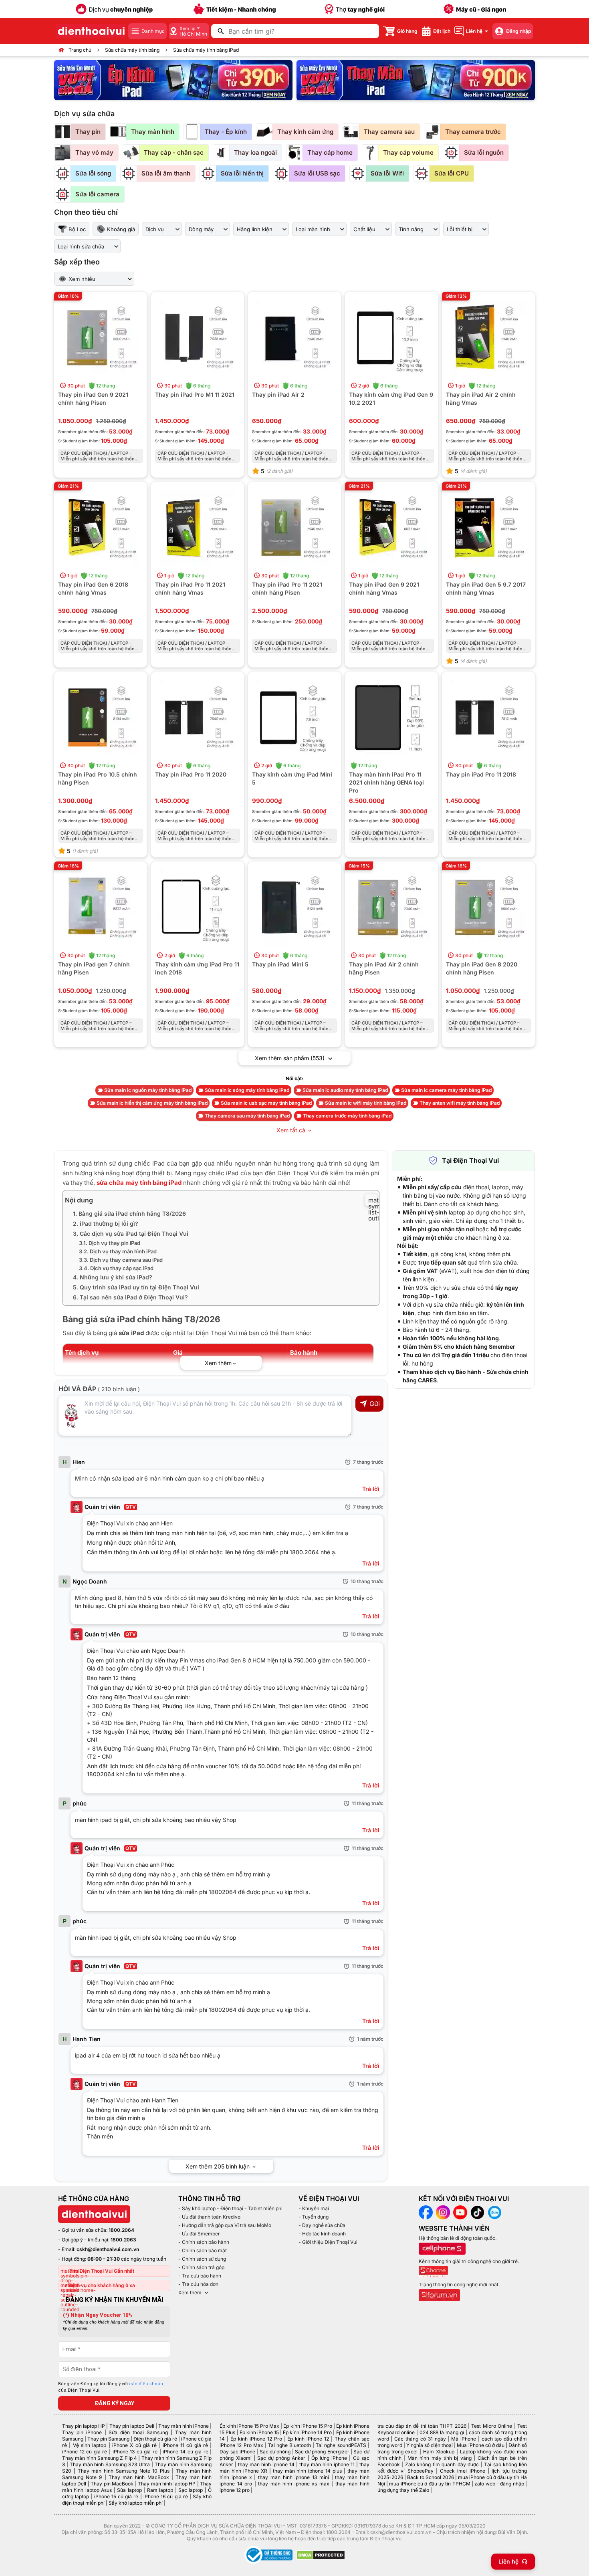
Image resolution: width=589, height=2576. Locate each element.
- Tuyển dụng (314, 2217)
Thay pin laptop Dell (132, 2426)
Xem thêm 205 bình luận (218, 2166)
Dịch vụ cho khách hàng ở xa (102, 2285)
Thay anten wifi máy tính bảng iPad (460, 1103)
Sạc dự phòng (275, 2452)
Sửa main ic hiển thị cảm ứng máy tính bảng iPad (152, 1103)
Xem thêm (190, 2293)
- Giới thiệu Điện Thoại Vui (328, 2242)
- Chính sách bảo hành (204, 2242)
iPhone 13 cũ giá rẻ (135, 2452)
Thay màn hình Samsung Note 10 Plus (124, 2471)
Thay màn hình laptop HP (167, 2484)
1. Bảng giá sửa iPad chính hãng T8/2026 (129, 1213)
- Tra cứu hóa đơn (198, 2284)
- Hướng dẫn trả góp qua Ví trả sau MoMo (225, 2225)
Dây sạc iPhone (237, 2452)
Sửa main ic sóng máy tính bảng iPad (247, 1090)
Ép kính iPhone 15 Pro (308, 2426)
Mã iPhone (464, 2439)
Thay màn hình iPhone (184, 2426)
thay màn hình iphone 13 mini (293, 2477)
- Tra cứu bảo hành (200, 2276)
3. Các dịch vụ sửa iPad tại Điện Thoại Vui (131, 1234)
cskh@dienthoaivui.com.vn (108, 2249)
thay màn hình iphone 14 (266, 2464)
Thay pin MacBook (112, 2484)
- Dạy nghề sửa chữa (322, 2225)
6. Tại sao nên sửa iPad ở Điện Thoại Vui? (130, 1297)
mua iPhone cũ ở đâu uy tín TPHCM (430, 2484)
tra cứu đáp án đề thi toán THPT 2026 (422, 2426)
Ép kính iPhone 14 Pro (307, 2432)
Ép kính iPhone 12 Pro (256, 2439)
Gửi (375, 1404)
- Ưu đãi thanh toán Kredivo (209, 2217)
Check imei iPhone (463, 2471)
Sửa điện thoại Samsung (138, 2432)
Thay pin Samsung (108, 2439)
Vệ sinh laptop (90, 2445)
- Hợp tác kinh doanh (322, 2234)
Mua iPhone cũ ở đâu (480, 2445)
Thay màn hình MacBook (139, 2477)
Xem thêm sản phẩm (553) (290, 1058)
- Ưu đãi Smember (199, 2234)
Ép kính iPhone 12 (308, 2439)
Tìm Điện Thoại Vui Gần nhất (102, 2271)
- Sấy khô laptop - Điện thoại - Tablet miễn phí (230, 2208)
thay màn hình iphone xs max (293, 2484)
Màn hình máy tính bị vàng (440, 2458)
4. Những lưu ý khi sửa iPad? (113, 1277)
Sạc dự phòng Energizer (322, 2452)
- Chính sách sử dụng (202, 2259)
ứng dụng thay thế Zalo (403, 2490)
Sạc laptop (191, 2490)
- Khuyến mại (314, 2208)
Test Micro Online (492, 2426)
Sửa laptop (129, 2490)
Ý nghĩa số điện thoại (430, 2445)
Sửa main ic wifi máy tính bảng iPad (366, 1103)
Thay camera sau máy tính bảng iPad (247, 1116)
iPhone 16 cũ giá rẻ (166, 2496)
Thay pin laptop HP (84, 2426)
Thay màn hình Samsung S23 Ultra (110, 2464)
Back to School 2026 (431, 2477)
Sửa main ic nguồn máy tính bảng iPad (148, 1090)
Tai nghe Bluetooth (289, 2445)
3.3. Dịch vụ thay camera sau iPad (121, 1260)
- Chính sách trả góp (201, 2267)
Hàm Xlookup (439, 2452)
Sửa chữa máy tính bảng (132, 50)
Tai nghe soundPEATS (341, 2445)
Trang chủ (80, 50)
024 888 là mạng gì (442, 2432)
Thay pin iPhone (82, 2432)
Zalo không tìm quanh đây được (442, 2464)
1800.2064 (121, 2230)
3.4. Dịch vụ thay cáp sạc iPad (116, 1268)
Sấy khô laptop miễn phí (136, 2503)
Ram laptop (160, 2490)
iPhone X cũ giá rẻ (134, 2445)
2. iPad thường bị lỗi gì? (106, 1223)
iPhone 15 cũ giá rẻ (116, 2496)
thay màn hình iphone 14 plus (307, 2471)
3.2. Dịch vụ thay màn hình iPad (118, 1251)
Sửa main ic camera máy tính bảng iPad (446, 1090)
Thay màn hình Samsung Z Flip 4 (100, 2458)
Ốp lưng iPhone (329, 2458)
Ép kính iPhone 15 (259, 2432)
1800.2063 (123, 2240)
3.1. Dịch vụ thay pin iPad (110, 1243)
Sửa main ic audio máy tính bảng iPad (345, 1090)
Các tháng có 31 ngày (420, 2439)
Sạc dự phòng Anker (281, 2458)
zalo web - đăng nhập (499, 2484)
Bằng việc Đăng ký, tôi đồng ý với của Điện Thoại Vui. (111, 2387)
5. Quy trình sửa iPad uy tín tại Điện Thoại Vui (136, 1287)
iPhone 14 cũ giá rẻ (185, 2452)
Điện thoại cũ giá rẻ (155, 2439)
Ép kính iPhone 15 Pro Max (249, 2426)
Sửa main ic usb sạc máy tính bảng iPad (266, 1103)
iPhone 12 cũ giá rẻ (85, 2452)
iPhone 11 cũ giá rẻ (185, 2445)
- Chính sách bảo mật (203, 2250)
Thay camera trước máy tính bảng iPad (347, 1116)
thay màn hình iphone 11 (327, 2464)
